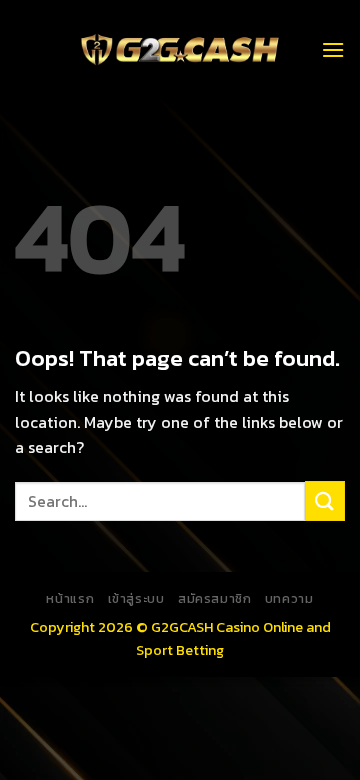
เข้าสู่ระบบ (136, 599)
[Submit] (325, 500)
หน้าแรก (70, 599)
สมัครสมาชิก (215, 599)
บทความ (289, 599)
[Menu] (333, 49)
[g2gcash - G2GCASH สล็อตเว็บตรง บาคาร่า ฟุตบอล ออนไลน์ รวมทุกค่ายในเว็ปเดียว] (180, 50)
